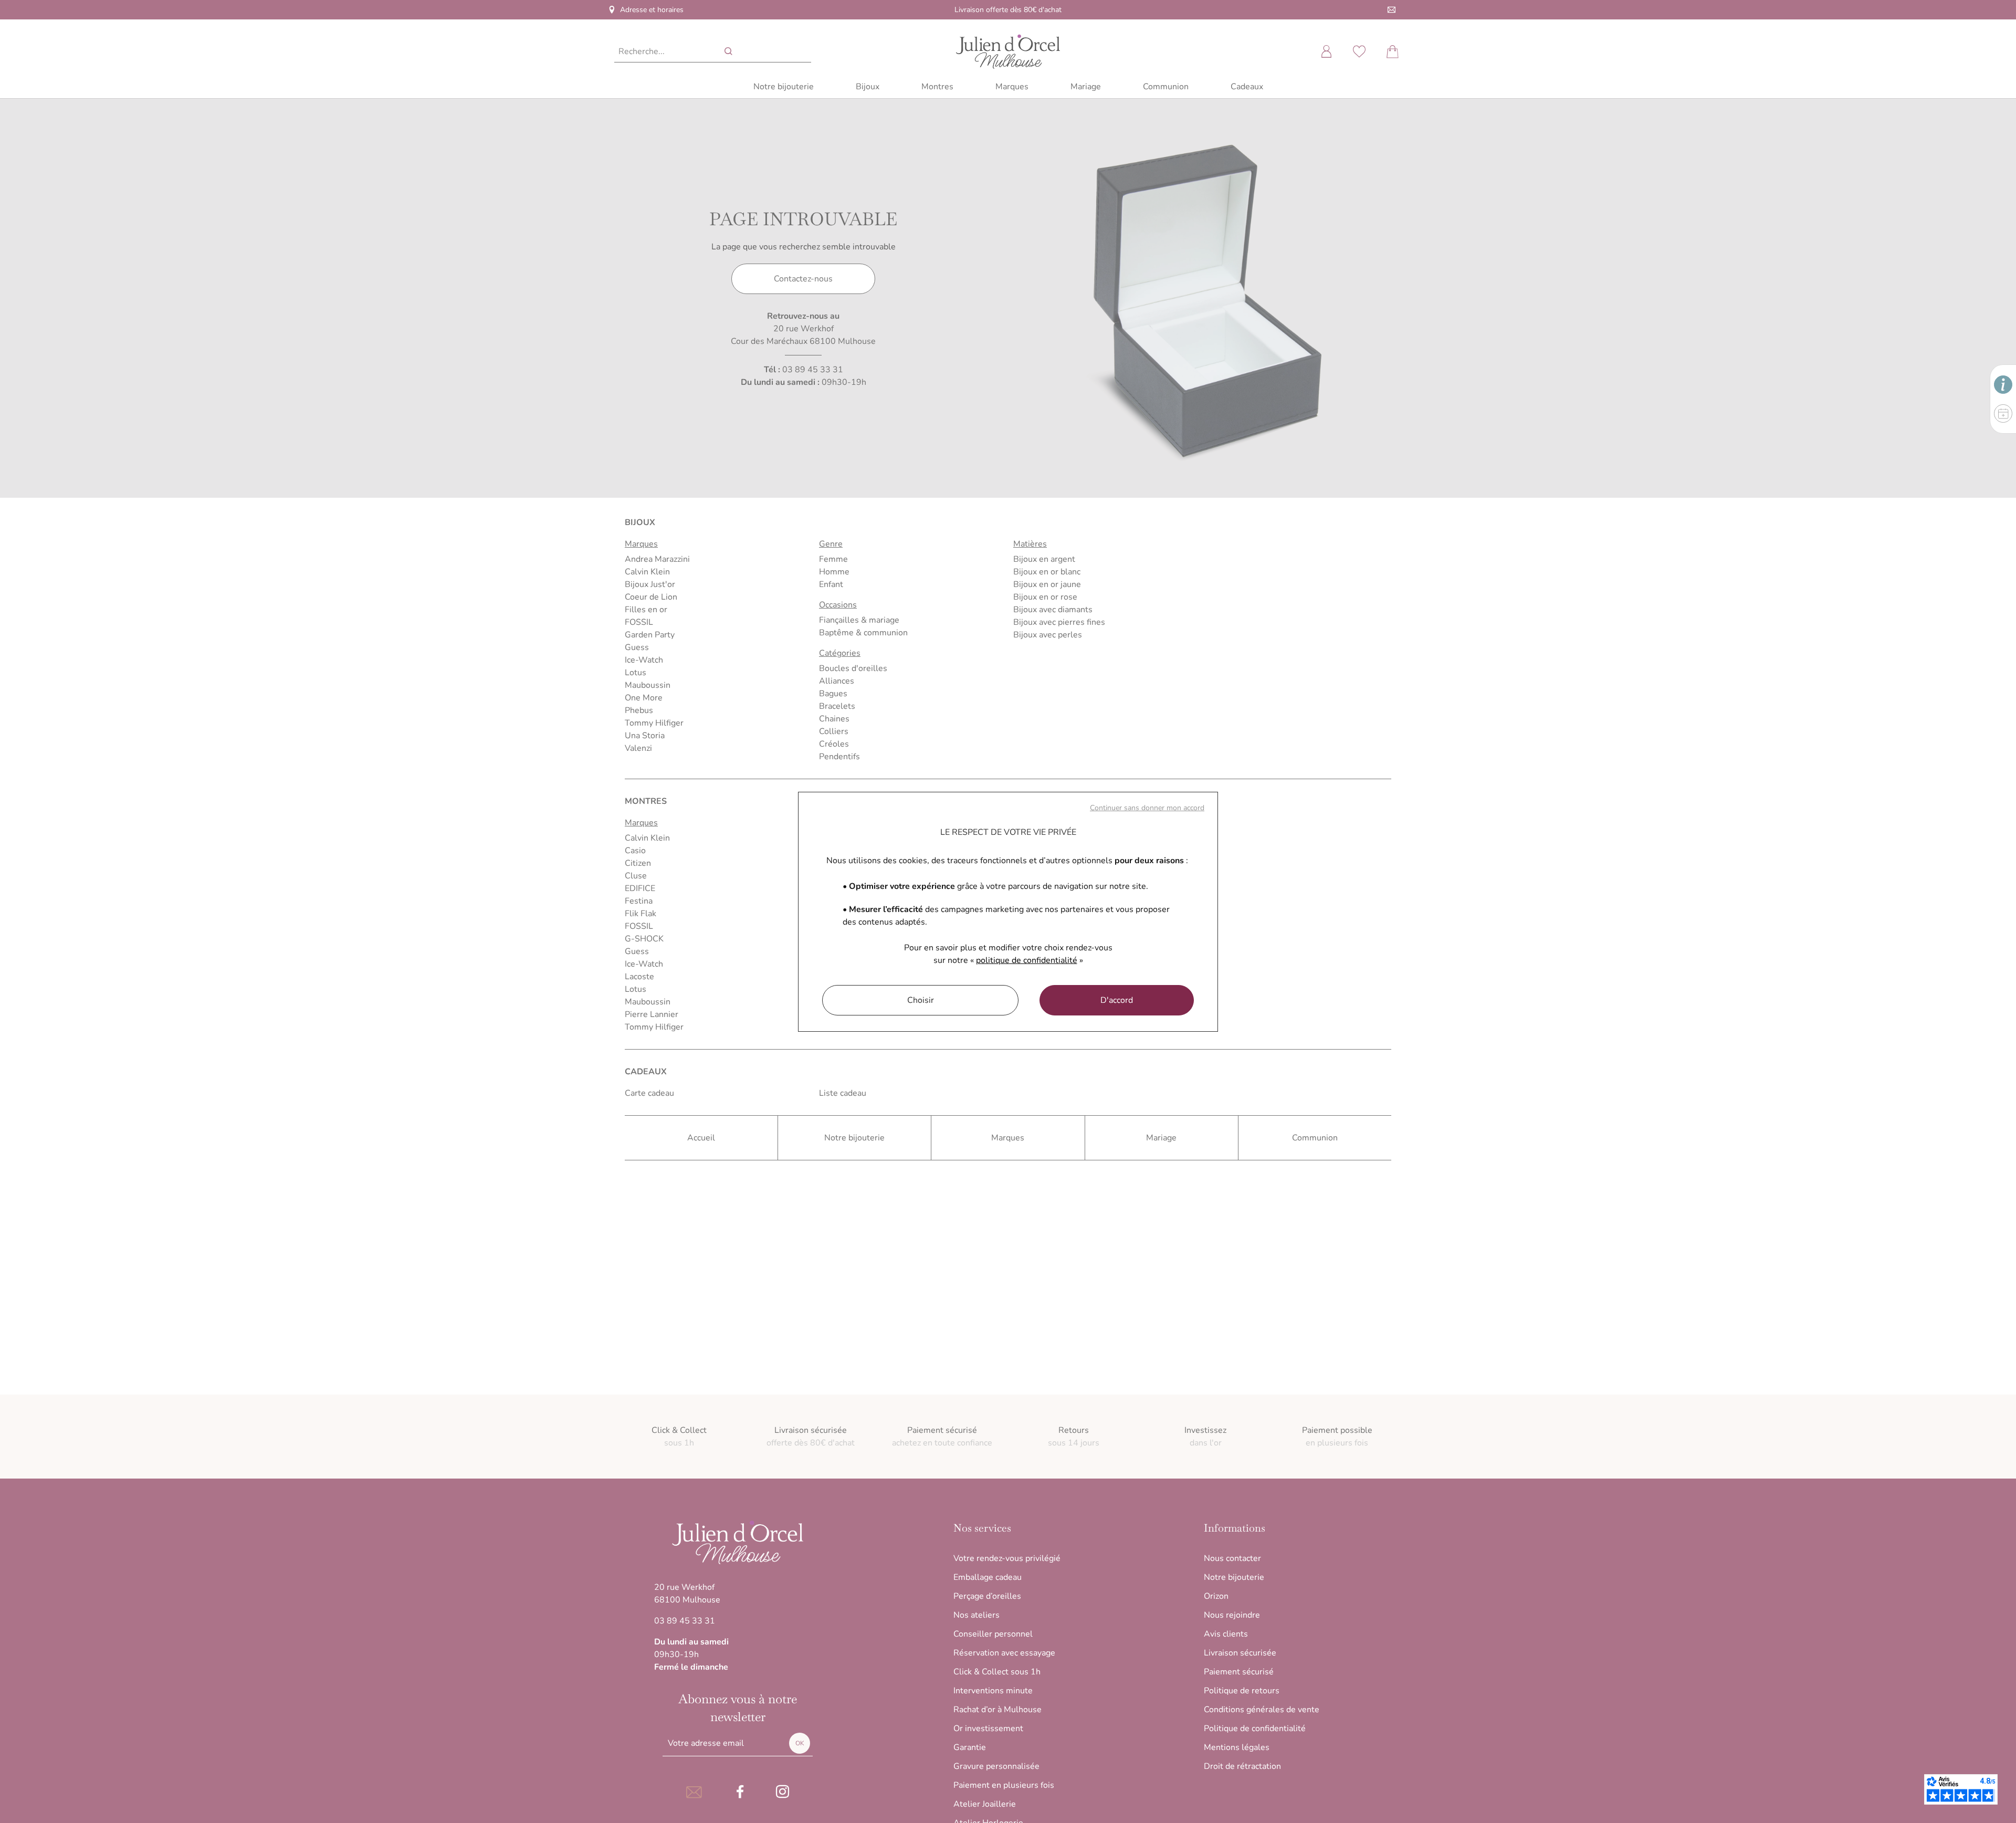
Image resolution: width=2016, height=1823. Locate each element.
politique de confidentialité (1027, 960)
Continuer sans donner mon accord (1147, 808)
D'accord (1117, 1000)
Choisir (921, 1000)
